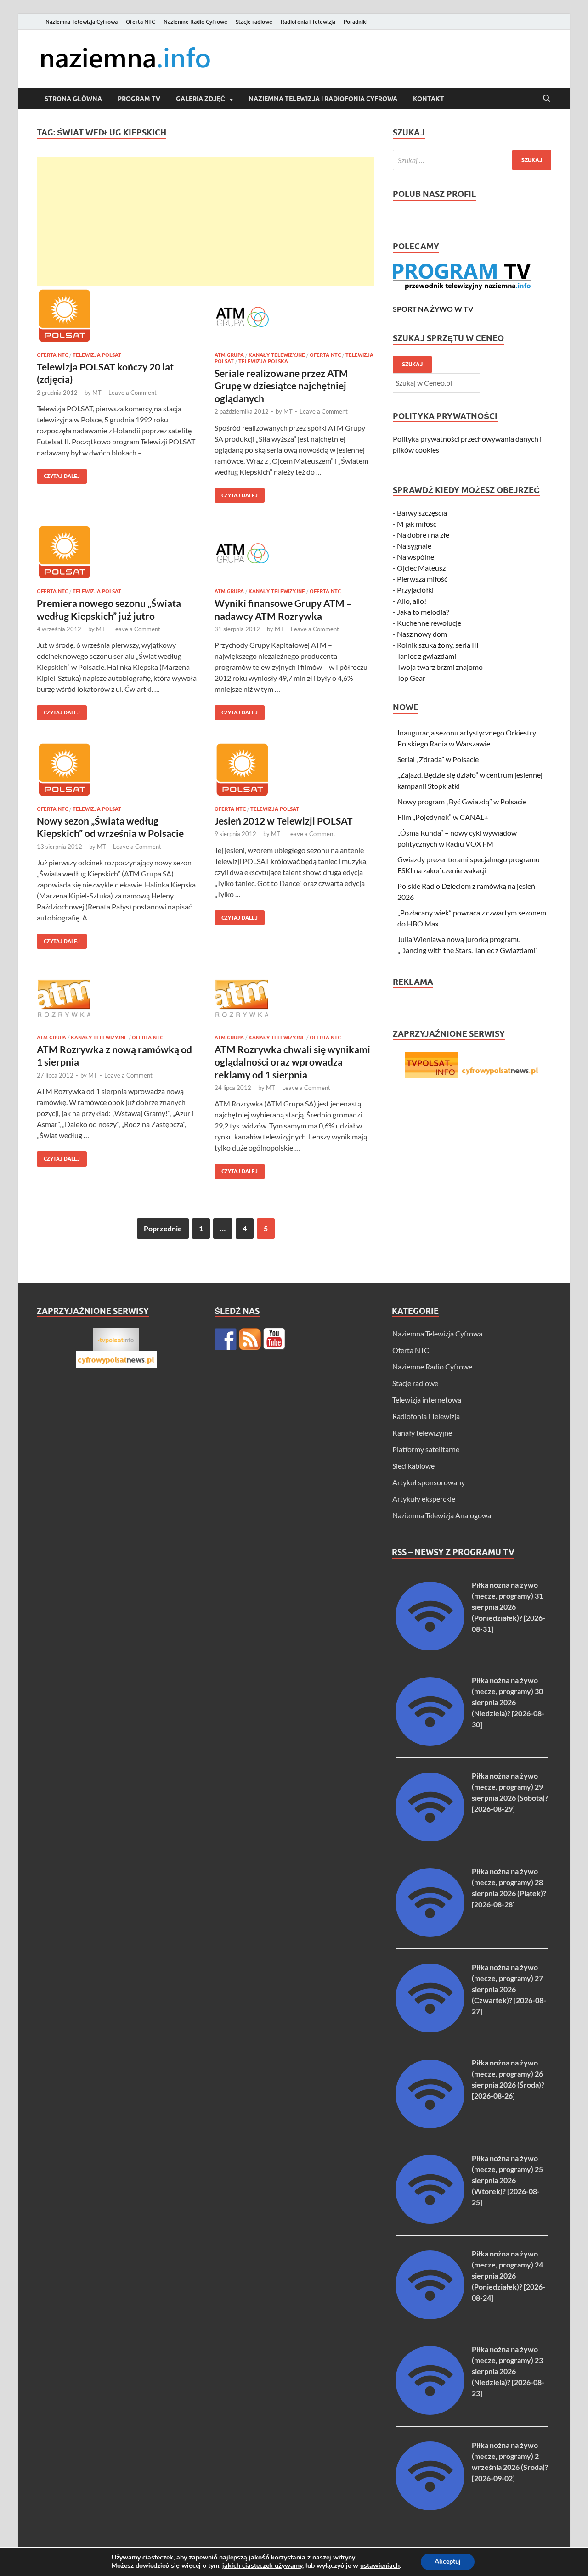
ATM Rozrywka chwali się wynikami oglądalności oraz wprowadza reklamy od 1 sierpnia (292, 1062)
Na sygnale (414, 546)
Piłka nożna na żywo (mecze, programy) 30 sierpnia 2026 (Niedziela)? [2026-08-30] (508, 1702)
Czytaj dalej (58, 474)
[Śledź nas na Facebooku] (226, 1339)
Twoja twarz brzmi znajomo (440, 667)
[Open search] (547, 99)
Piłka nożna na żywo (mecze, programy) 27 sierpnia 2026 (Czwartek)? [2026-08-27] (509, 1989)
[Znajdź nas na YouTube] (274, 1339)
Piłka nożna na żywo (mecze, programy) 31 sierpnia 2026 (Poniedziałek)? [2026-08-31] (509, 1607)
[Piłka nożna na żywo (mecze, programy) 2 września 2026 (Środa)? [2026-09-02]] (430, 2507)
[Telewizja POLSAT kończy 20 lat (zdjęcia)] (117, 317)
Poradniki (356, 22)
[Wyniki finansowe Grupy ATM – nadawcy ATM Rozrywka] (294, 553)
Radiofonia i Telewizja (308, 22)
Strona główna (73, 99)
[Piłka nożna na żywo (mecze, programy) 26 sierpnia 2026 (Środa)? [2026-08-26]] (430, 2125)
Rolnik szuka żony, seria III (438, 645)
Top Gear (411, 678)
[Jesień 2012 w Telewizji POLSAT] (294, 771)
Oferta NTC (141, 22)
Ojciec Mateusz (421, 568)
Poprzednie (163, 1228)
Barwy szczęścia (422, 513)
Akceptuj (448, 2562)
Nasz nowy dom (422, 634)
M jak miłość (417, 524)
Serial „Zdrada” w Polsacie (438, 759)
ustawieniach (380, 2566)
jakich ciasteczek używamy (262, 2566)
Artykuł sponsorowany (429, 1482)
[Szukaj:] (472, 160)
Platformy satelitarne (426, 1449)
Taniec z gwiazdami (427, 656)
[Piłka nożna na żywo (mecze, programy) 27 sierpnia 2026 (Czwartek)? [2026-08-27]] (430, 2029)
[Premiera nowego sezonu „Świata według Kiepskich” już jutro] (117, 553)
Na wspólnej (416, 557)
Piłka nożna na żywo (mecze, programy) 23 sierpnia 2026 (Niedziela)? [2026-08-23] (508, 2371)
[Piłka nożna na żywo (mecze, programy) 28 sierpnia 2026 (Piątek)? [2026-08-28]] (430, 1934)
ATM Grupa (229, 355)
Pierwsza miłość (422, 579)
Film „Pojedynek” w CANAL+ (443, 817)
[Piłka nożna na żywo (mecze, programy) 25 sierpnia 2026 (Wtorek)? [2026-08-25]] (430, 2221)
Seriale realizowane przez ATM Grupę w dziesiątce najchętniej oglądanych (281, 386)
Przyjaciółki (415, 590)
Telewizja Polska (263, 361)
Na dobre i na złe (423, 535)
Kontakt (429, 99)
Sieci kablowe (413, 1466)
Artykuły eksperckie (424, 1499)
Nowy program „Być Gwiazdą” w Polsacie (462, 801)
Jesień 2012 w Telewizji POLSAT (284, 821)
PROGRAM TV (139, 99)
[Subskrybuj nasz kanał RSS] (250, 1339)
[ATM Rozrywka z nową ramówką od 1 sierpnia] (117, 999)
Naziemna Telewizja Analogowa (442, 1515)
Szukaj (412, 364)
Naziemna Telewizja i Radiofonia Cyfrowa (323, 99)
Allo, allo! (412, 601)
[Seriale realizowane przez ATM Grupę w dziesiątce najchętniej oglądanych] (294, 317)
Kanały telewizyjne (277, 355)
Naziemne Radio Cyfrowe (195, 22)
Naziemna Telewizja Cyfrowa (82, 22)
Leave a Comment (133, 393)
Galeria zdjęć (201, 99)
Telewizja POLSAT (97, 355)
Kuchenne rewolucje (429, 623)
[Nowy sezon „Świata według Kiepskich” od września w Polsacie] (117, 771)
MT (97, 393)
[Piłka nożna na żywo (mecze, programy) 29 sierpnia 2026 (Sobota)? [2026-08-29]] (430, 1838)
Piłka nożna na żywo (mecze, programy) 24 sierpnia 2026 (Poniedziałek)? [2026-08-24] (509, 2276)
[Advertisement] (206, 221)
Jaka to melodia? (423, 612)
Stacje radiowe (254, 22)
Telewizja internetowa (427, 1400)
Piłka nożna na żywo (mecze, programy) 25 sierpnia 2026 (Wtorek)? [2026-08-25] (507, 2180)
